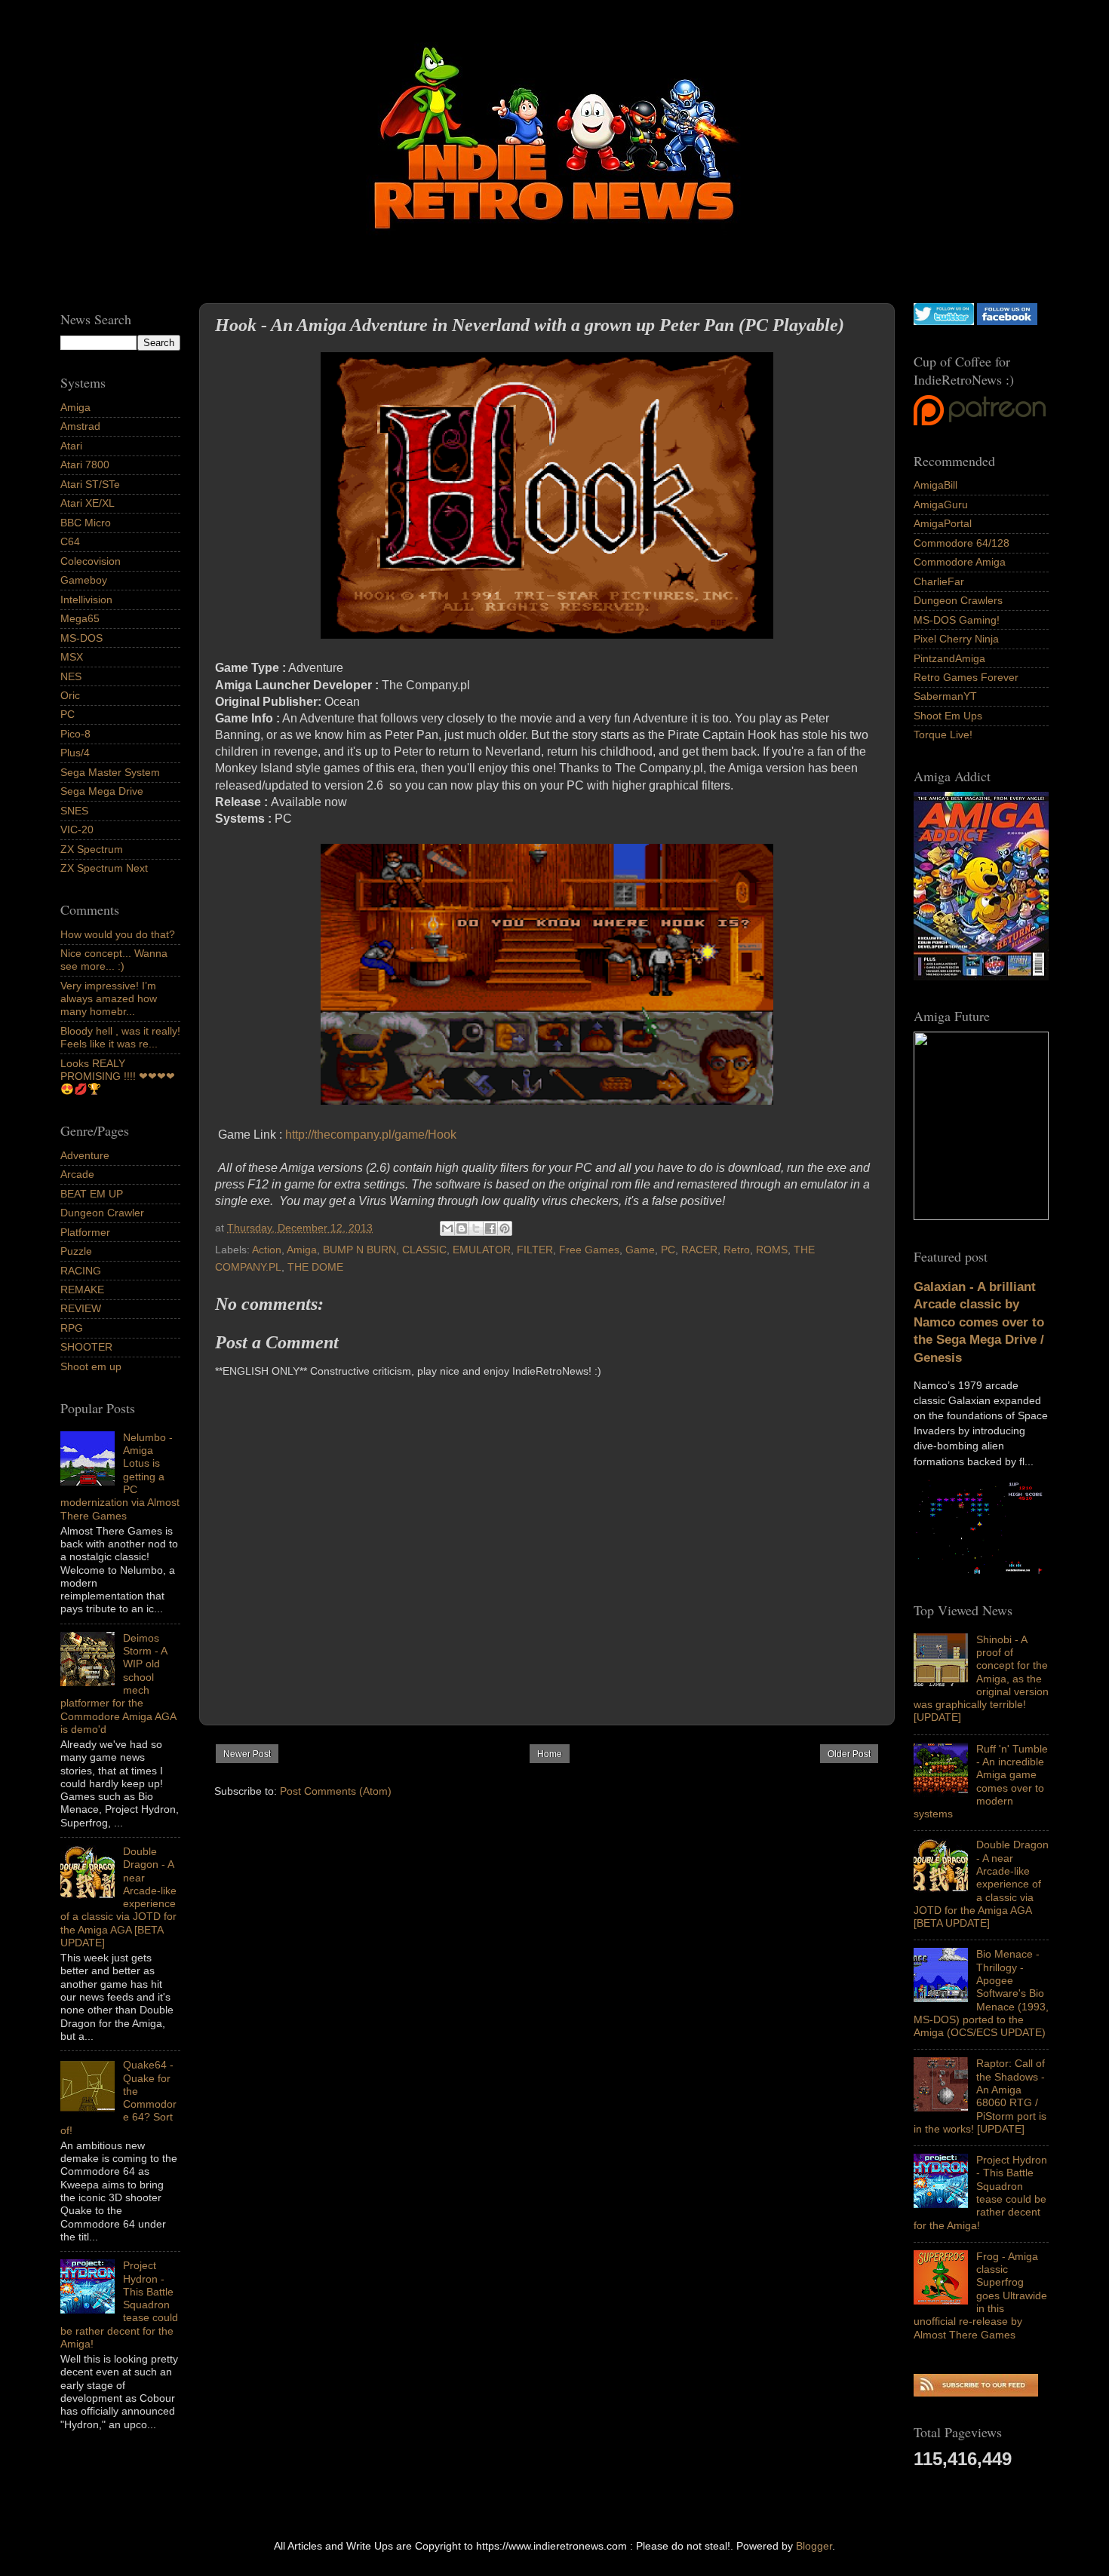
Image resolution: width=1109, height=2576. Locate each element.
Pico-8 (75, 734)
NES (71, 676)
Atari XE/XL (88, 503)
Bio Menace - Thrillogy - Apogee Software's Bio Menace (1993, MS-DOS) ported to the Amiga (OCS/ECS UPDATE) (981, 1993)
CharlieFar (939, 581)
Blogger (814, 2546)
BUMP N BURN (359, 1250)
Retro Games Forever (966, 677)
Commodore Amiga (960, 562)
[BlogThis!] (462, 1228)
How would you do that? (118, 934)
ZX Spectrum (92, 849)
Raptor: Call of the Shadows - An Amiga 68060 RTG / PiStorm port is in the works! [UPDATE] (980, 2096)
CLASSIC (424, 1250)
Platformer (85, 1232)
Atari (71, 446)
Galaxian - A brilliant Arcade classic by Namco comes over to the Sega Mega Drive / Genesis (979, 1322)
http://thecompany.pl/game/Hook (371, 1135)
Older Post (849, 1754)
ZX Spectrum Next (104, 868)
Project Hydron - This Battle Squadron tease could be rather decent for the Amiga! (980, 2192)
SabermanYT (945, 696)
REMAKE (82, 1290)
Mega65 (80, 618)
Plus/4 (75, 753)
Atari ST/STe (90, 484)
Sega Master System (110, 772)
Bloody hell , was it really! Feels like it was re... (120, 1037)
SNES (74, 811)
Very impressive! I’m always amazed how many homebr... (109, 999)
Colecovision (91, 561)
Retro (737, 1250)
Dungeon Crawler (102, 1213)
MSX (72, 657)
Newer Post (247, 1754)
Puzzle (76, 1251)
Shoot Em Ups (948, 716)
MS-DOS (81, 638)
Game (640, 1250)
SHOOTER (86, 1347)
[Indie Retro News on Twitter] (944, 321)
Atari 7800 (85, 465)
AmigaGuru (941, 504)
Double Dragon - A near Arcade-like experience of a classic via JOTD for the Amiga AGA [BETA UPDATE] (981, 1884)
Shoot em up (91, 1366)
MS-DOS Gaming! (957, 620)
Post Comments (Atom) (336, 1791)
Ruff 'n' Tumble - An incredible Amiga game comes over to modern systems (981, 1781)
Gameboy (84, 580)
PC (668, 1250)
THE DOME (315, 1267)
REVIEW (81, 1308)
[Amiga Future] (981, 977)
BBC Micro (86, 523)
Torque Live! (943, 734)
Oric (70, 695)
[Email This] (447, 1228)
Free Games (589, 1250)
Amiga (302, 1250)
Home (550, 1754)
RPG (72, 1328)
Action (267, 1250)
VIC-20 (77, 830)
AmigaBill (935, 485)
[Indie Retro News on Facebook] (1007, 321)
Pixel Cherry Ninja (956, 639)
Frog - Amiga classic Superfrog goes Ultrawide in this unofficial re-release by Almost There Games (980, 2295)
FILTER (535, 1250)
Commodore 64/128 (962, 543)
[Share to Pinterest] (505, 1228)
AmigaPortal (943, 523)
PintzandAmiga (949, 658)
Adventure (85, 1155)
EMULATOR (482, 1250)
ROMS (772, 1250)
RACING (81, 1271)
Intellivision (86, 600)
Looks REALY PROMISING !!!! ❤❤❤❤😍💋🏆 (118, 1076)
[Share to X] (476, 1228)
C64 (70, 541)
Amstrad (80, 426)
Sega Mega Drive (102, 791)
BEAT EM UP (92, 1194)
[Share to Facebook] (490, 1228)
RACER (699, 1250)
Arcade (77, 1174)
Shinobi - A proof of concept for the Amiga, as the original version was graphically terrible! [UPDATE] (981, 1679)
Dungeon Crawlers (958, 600)
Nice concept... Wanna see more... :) (114, 960)
